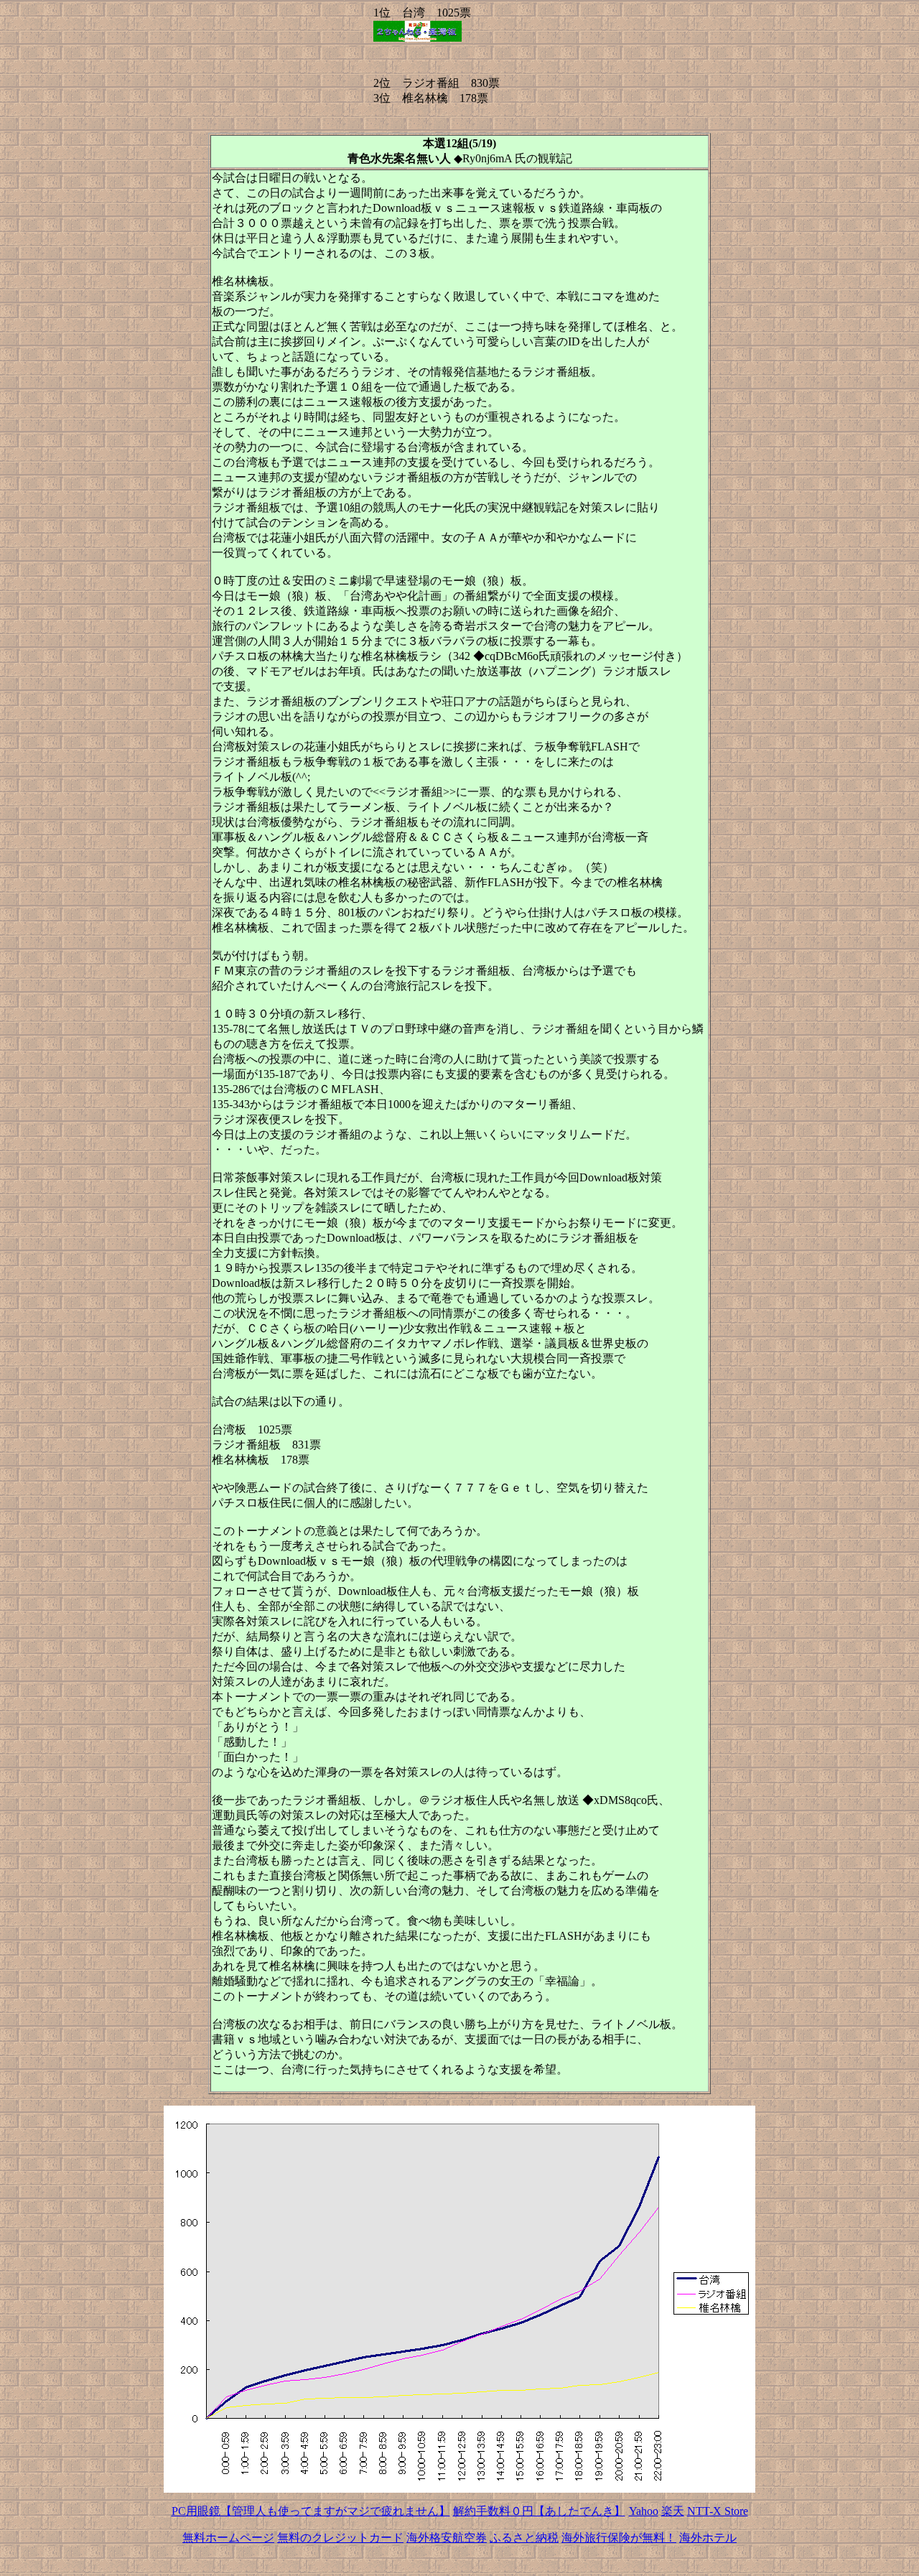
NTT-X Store (718, 2511)
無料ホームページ (228, 2538)
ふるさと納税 (524, 2538)
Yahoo (644, 2511)
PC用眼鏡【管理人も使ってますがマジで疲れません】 (311, 2511)
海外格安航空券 (447, 2538)
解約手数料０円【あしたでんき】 (539, 2511)
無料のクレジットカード (340, 2538)
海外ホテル (708, 2538)
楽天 (673, 2511)
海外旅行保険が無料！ (619, 2538)
